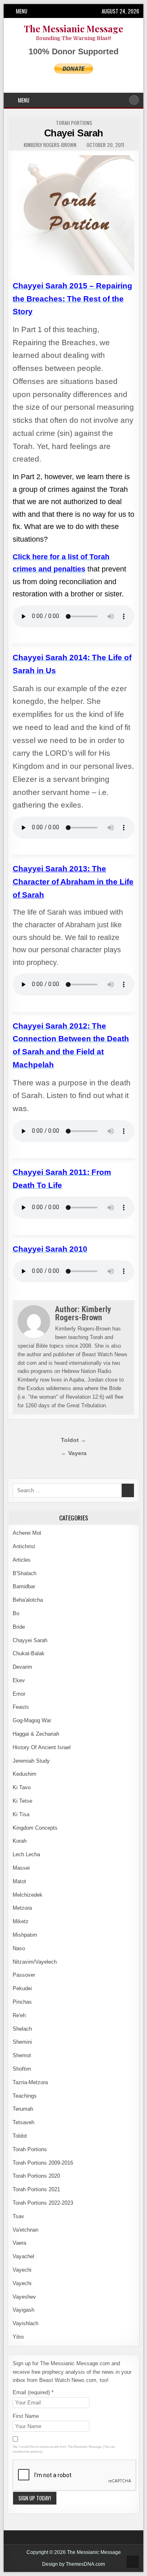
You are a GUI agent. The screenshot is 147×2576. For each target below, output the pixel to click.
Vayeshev (24, 2297)
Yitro (18, 2337)
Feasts (21, 1707)
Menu (22, 11)
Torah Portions (74, 123)
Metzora (22, 1908)
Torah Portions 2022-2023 (43, 2203)
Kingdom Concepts (35, 1828)
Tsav (18, 2216)
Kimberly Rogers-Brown (50, 145)
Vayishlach (26, 2323)
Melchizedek (28, 1895)
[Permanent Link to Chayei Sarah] (73, 215)
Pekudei (22, 1988)
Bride (19, 1627)
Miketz (21, 1921)
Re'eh (19, 2015)
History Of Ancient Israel (42, 1747)
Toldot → (73, 1440)
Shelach (22, 2029)
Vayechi (22, 2270)
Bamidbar (24, 1586)
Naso (19, 1948)
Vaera (19, 2243)
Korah (20, 1841)
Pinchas (22, 2002)
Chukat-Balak (29, 1653)
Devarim (22, 1667)
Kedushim (24, 1774)
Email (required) (33, 2392)
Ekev (19, 1680)
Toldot (20, 2136)
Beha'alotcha (28, 1600)
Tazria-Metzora (30, 2082)
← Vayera (74, 1453)
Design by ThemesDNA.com (73, 2564)
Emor (19, 1694)
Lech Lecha (26, 1854)
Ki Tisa (21, 1814)
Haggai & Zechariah (36, 1734)
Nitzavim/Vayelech (35, 1962)
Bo (16, 1613)
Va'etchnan (26, 2230)
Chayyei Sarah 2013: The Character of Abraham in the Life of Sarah (73, 882)
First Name (26, 2416)
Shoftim (22, 2069)
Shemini (22, 2042)
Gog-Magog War (32, 1720)
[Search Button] (134, 100)
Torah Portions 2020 (36, 2176)
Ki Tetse (22, 1801)
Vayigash (23, 2310)
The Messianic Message (73, 29)
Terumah (23, 2109)
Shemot (22, 2055)
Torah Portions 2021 (36, 2189)
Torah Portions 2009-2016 (43, 2163)
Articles (22, 1560)
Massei (21, 1868)
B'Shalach (24, 1573)
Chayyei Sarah (30, 1640)
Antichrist (24, 1546)
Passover (24, 1975)
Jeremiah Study (31, 1761)
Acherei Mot (27, 1533)
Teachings (25, 2096)
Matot (19, 1881)
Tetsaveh (23, 2122)
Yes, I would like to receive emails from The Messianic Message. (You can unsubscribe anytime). (64, 2449)
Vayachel (23, 2256)
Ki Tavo (22, 1787)
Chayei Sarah (74, 133)
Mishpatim (25, 1935)
